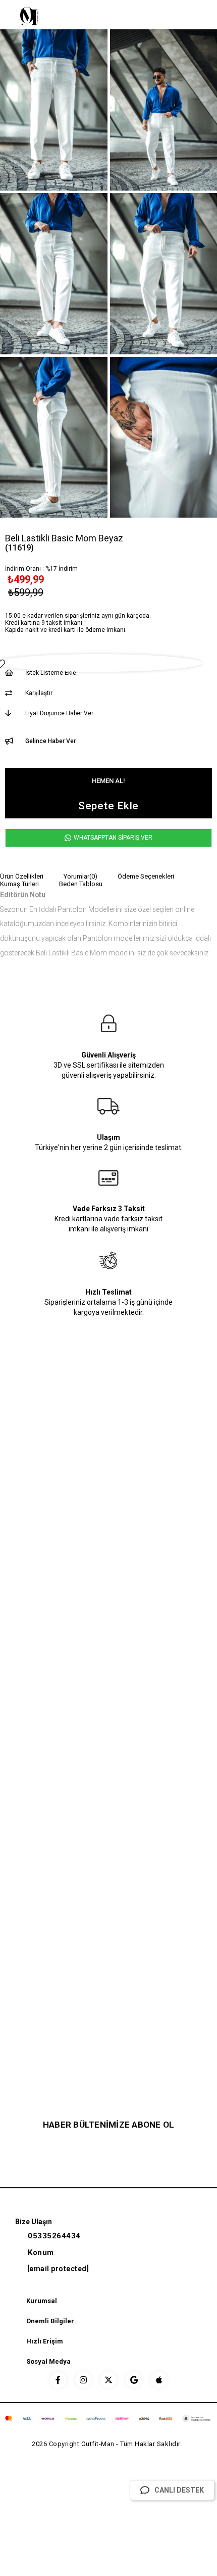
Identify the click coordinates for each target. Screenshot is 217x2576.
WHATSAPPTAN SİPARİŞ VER (112, 838)
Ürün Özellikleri (22, 876)
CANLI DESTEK (179, 2490)
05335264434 (54, 2236)
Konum (41, 2252)
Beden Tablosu (81, 884)
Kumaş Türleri (19, 884)
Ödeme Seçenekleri (146, 876)
